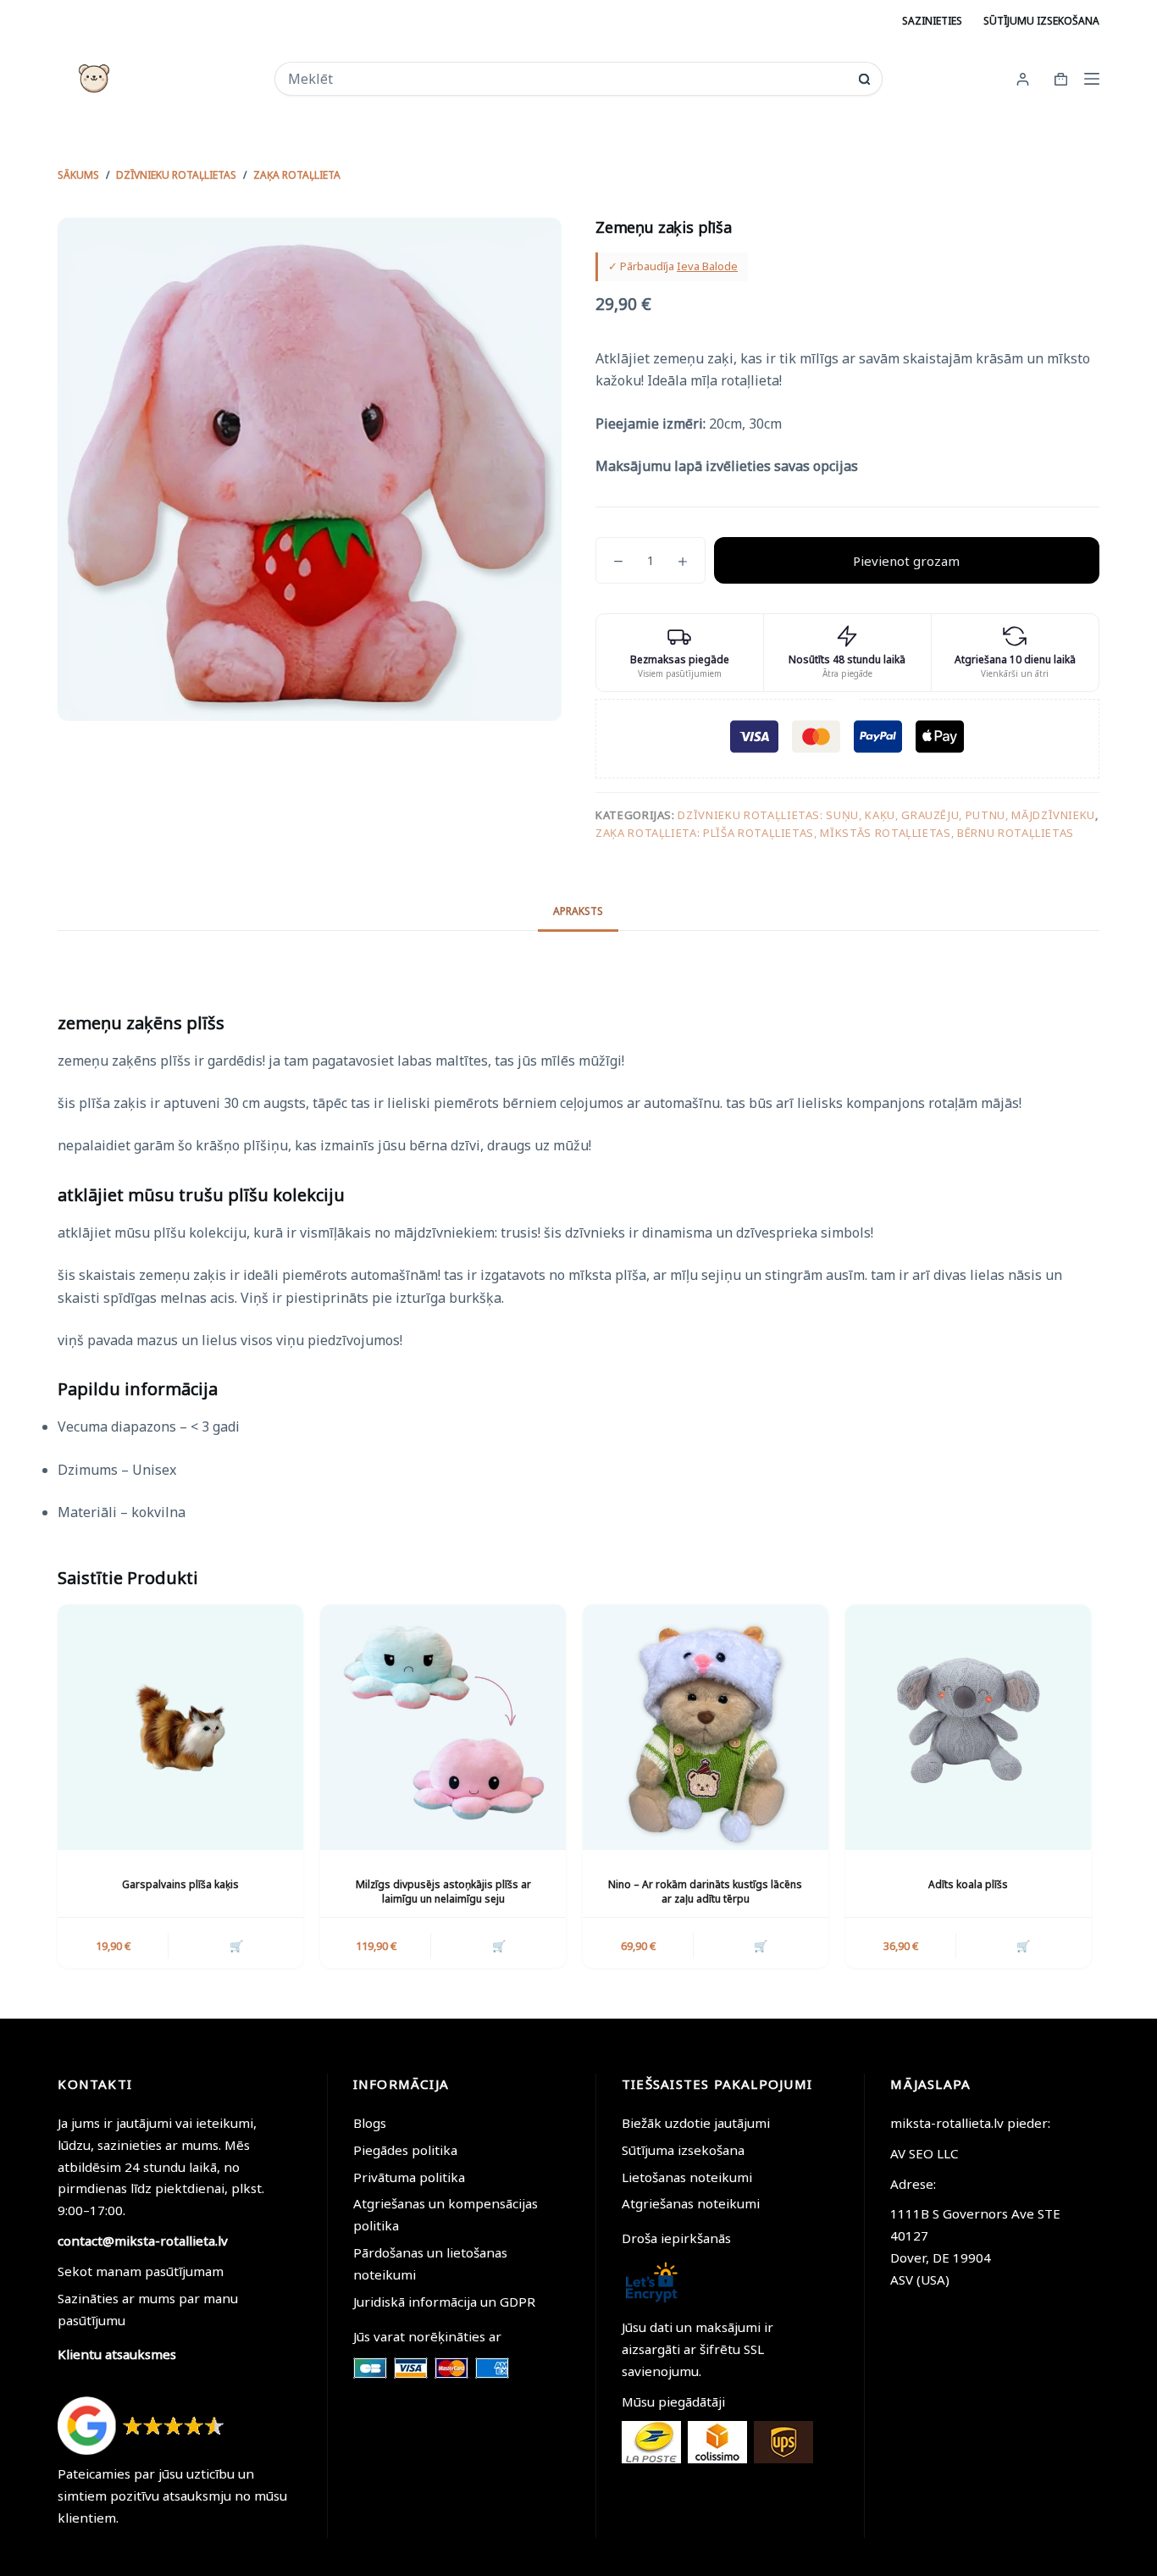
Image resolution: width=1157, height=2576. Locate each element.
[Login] (1023, 79)
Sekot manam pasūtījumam (141, 2271)
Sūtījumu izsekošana (1041, 21)
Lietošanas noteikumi (687, 2177)
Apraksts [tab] (578, 911)
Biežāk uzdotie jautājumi (696, 2123)
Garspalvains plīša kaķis (180, 1884)
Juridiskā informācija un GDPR (444, 2302)
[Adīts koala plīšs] (968, 1727)
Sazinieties (932, 21)
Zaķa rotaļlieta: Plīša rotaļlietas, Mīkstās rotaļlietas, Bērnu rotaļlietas (835, 833)
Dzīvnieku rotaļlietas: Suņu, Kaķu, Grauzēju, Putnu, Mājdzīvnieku (886, 815)
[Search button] (864, 79)
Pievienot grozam (906, 561)
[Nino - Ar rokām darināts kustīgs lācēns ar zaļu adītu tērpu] (706, 1727)
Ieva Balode (707, 266)
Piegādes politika (405, 2150)
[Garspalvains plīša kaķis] (180, 1727)
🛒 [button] (236, 1946)
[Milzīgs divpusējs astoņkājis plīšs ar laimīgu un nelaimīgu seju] (443, 1727)
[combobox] (567, 79)
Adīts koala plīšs (968, 1884)
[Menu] (1092, 79)
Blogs (370, 2123)
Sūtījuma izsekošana (683, 2150)
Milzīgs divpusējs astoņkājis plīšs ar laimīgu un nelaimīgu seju (443, 1892)
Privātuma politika (409, 2177)
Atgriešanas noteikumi (691, 2203)
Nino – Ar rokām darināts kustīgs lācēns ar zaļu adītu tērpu (705, 1892)
